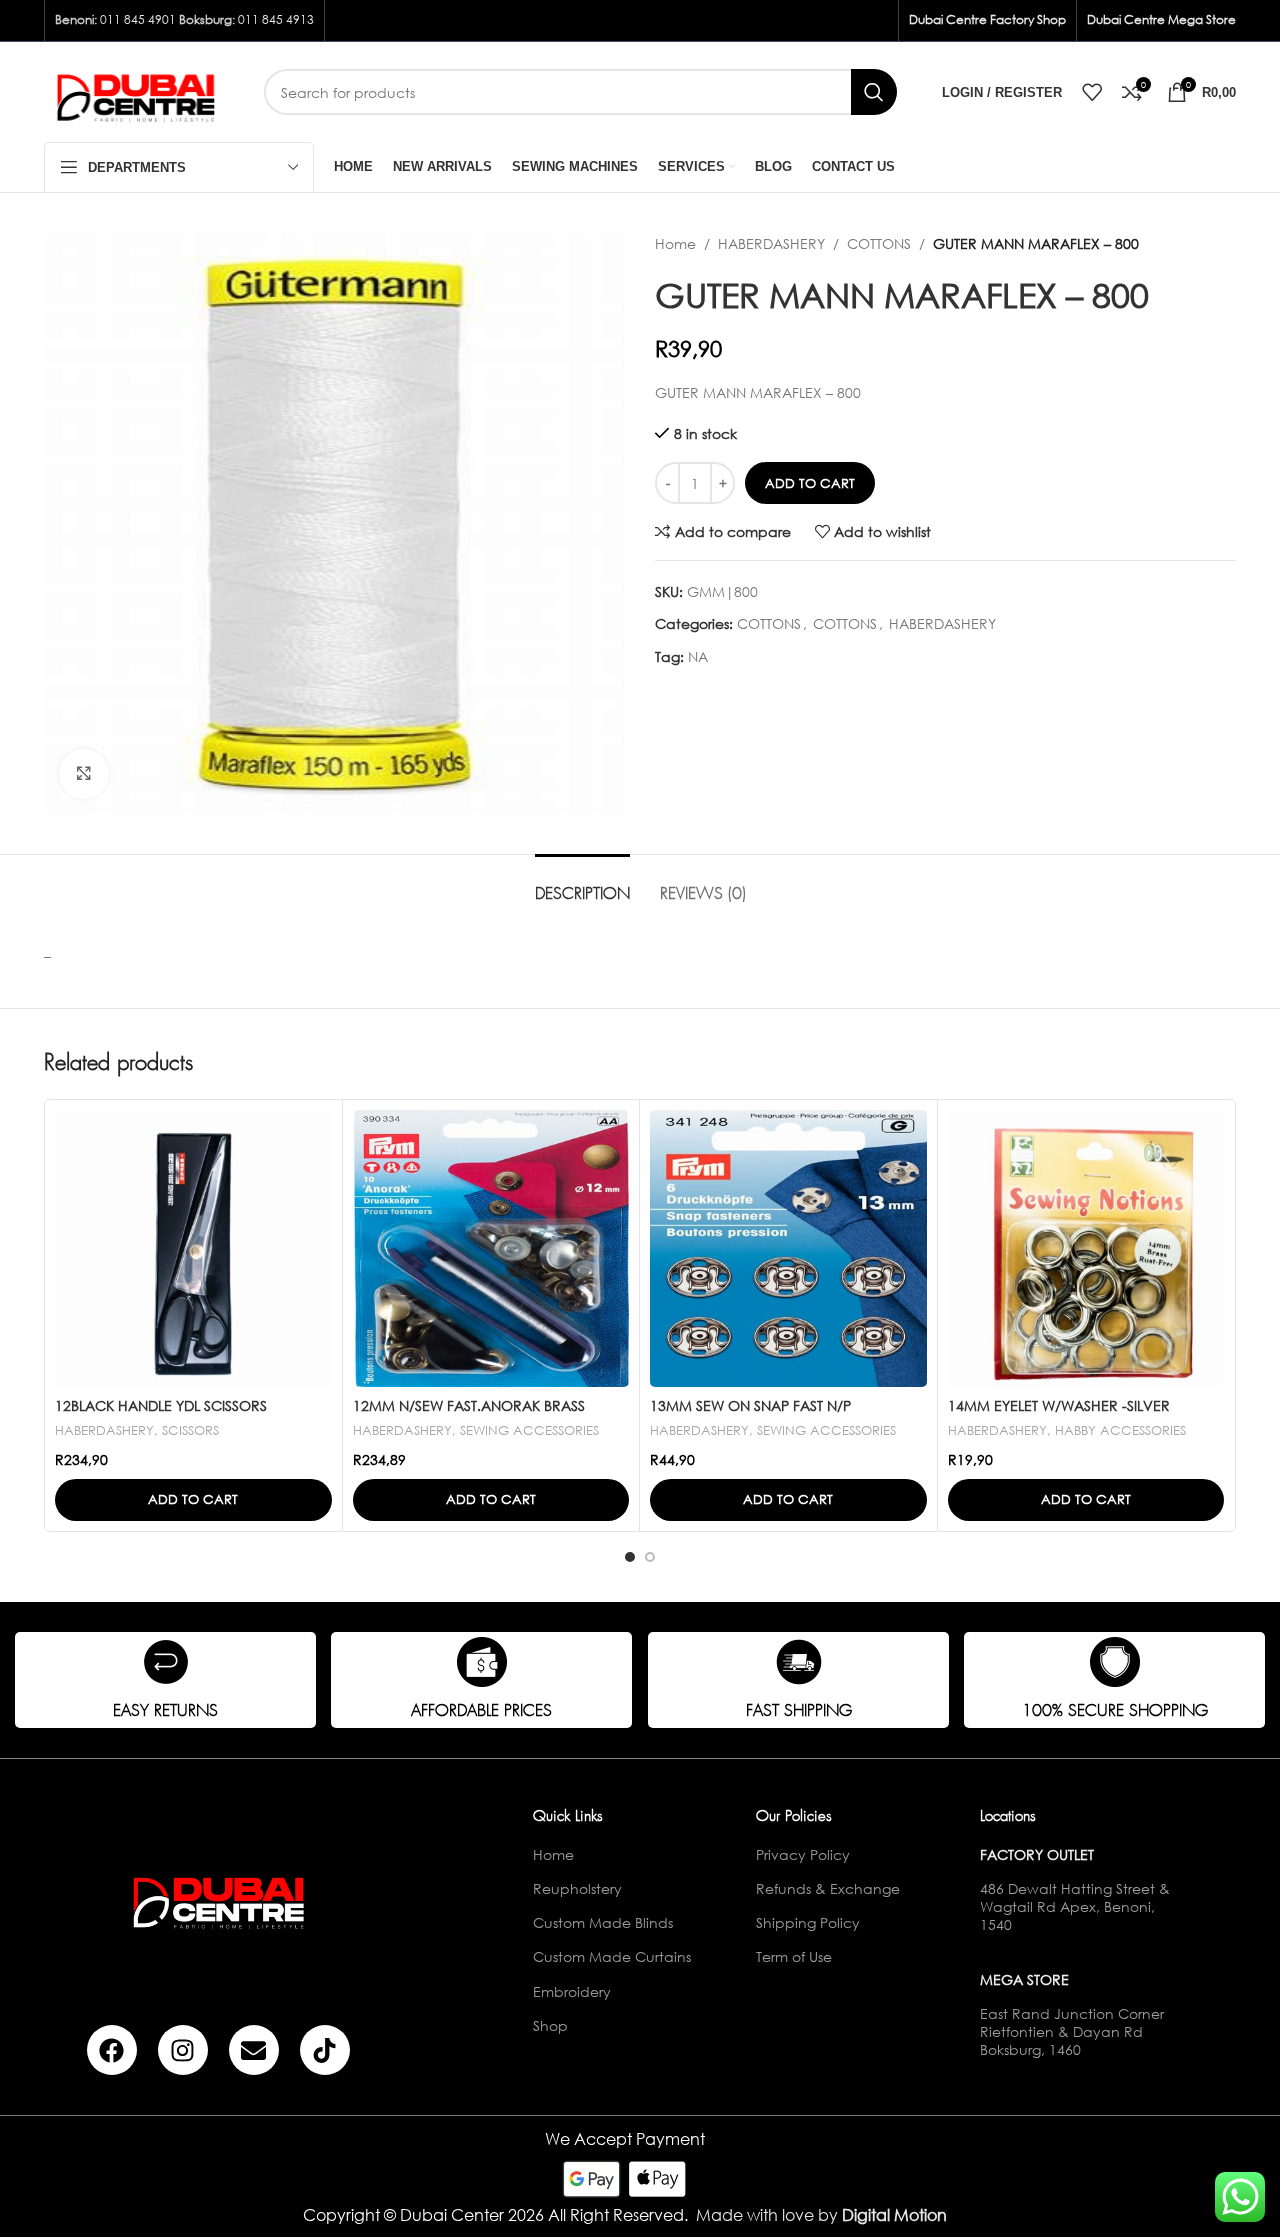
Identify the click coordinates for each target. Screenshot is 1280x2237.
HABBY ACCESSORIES (1120, 1430)
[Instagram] (183, 2050)
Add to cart (810, 483)
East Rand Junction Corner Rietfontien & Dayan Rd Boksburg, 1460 (1072, 2031)
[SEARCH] (874, 92)
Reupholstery (577, 1888)
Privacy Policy (803, 1854)
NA (698, 656)
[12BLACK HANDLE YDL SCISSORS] (193, 1248)
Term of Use (794, 1956)
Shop (550, 2025)
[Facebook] (112, 2050)
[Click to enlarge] (84, 774)
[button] (193, 1500)
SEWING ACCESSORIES (529, 1430)
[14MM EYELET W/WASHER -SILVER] (1086, 1248)
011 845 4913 (276, 19)
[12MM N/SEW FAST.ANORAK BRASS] (491, 1248)
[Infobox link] (165, 1680)
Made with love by (821, 2214)
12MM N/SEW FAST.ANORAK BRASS (469, 1405)
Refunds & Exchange (828, 1888)
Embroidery (572, 1991)
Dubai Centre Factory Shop (987, 19)
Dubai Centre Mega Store (1161, 19)
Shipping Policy (808, 1922)
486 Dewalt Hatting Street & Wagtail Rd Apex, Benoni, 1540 (1075, 1906)
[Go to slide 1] (630, 1557)
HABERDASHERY (771, 243)
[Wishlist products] (1092, 92)
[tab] (582, 884)
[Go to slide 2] (650, 1557)
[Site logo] (139, 90)
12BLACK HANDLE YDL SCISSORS (161, 1405)
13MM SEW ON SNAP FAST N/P (750, 1405)
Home (675, 243)
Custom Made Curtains (612, 1956)
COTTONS (879, 243)
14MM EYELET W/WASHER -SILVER (1059, 1405)
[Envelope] (254, 2050)
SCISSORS (190, 1430)
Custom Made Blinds (603, 1922)
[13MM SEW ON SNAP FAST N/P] (788, 1248)
